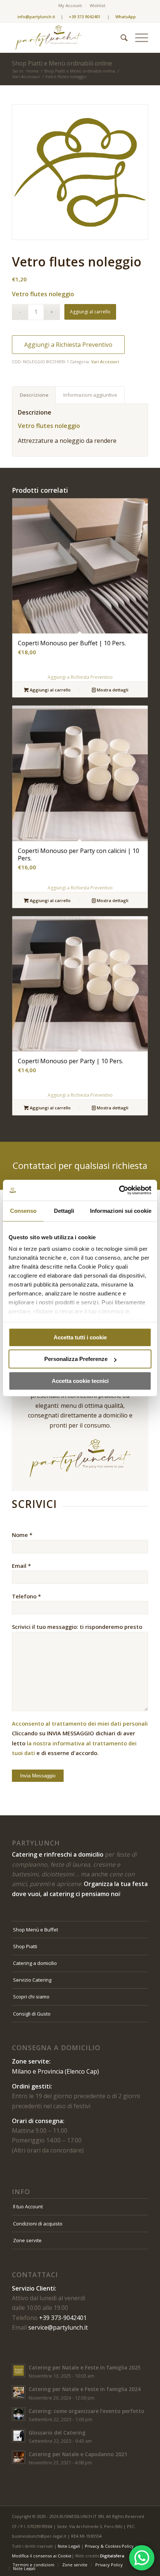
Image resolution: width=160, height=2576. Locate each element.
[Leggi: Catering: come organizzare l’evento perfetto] (19, 2414)
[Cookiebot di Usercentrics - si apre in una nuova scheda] (119, 1190)
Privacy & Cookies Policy (109, 2546)
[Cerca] (120, 38)
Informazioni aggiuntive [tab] (90, 395)
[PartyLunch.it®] (66, 38)
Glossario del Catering (57, 2433)
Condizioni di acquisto (38, 2224)
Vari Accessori (105, 362)
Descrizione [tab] (34, 395)
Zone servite (27, 2240)
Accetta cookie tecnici (80, 1381)
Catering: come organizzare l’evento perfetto (87, 2411)
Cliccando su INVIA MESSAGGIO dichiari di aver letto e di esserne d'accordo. (80, 1738)
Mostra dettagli (112, 690)
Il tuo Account (28, 2206)
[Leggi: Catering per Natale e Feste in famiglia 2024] (19, 2392)
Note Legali (69, 2546)
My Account (70, 5)
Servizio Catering (32, 1980)
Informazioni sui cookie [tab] (121, 1211)
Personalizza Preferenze (76, 1359)
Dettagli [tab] (64, 1211)
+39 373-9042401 (63, 2318)
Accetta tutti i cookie (80, 1337)
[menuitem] (70, 6)
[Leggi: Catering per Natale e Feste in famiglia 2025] (19, 2371)
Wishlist (97, 5)
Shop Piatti (25, 1946)
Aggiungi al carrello (90, 312)
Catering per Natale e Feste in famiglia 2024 (85, 2389)
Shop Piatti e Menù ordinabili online (62, 63)
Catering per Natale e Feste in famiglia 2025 (85, 2367)
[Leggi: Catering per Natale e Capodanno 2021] (19, 2457)
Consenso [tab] (23, 1211)
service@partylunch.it (58, 2327)
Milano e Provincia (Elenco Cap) (55, 2071)
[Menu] (138, 38)
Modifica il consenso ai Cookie (42, 2556)
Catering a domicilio (35, 1963)
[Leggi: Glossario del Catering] (19, 2436)
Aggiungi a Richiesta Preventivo (68, 345)
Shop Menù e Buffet (36, 1930)
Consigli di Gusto (32, 2014)
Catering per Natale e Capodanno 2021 (78, 2454)
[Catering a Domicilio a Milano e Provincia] (80, 172)
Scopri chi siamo (31, 1997)
